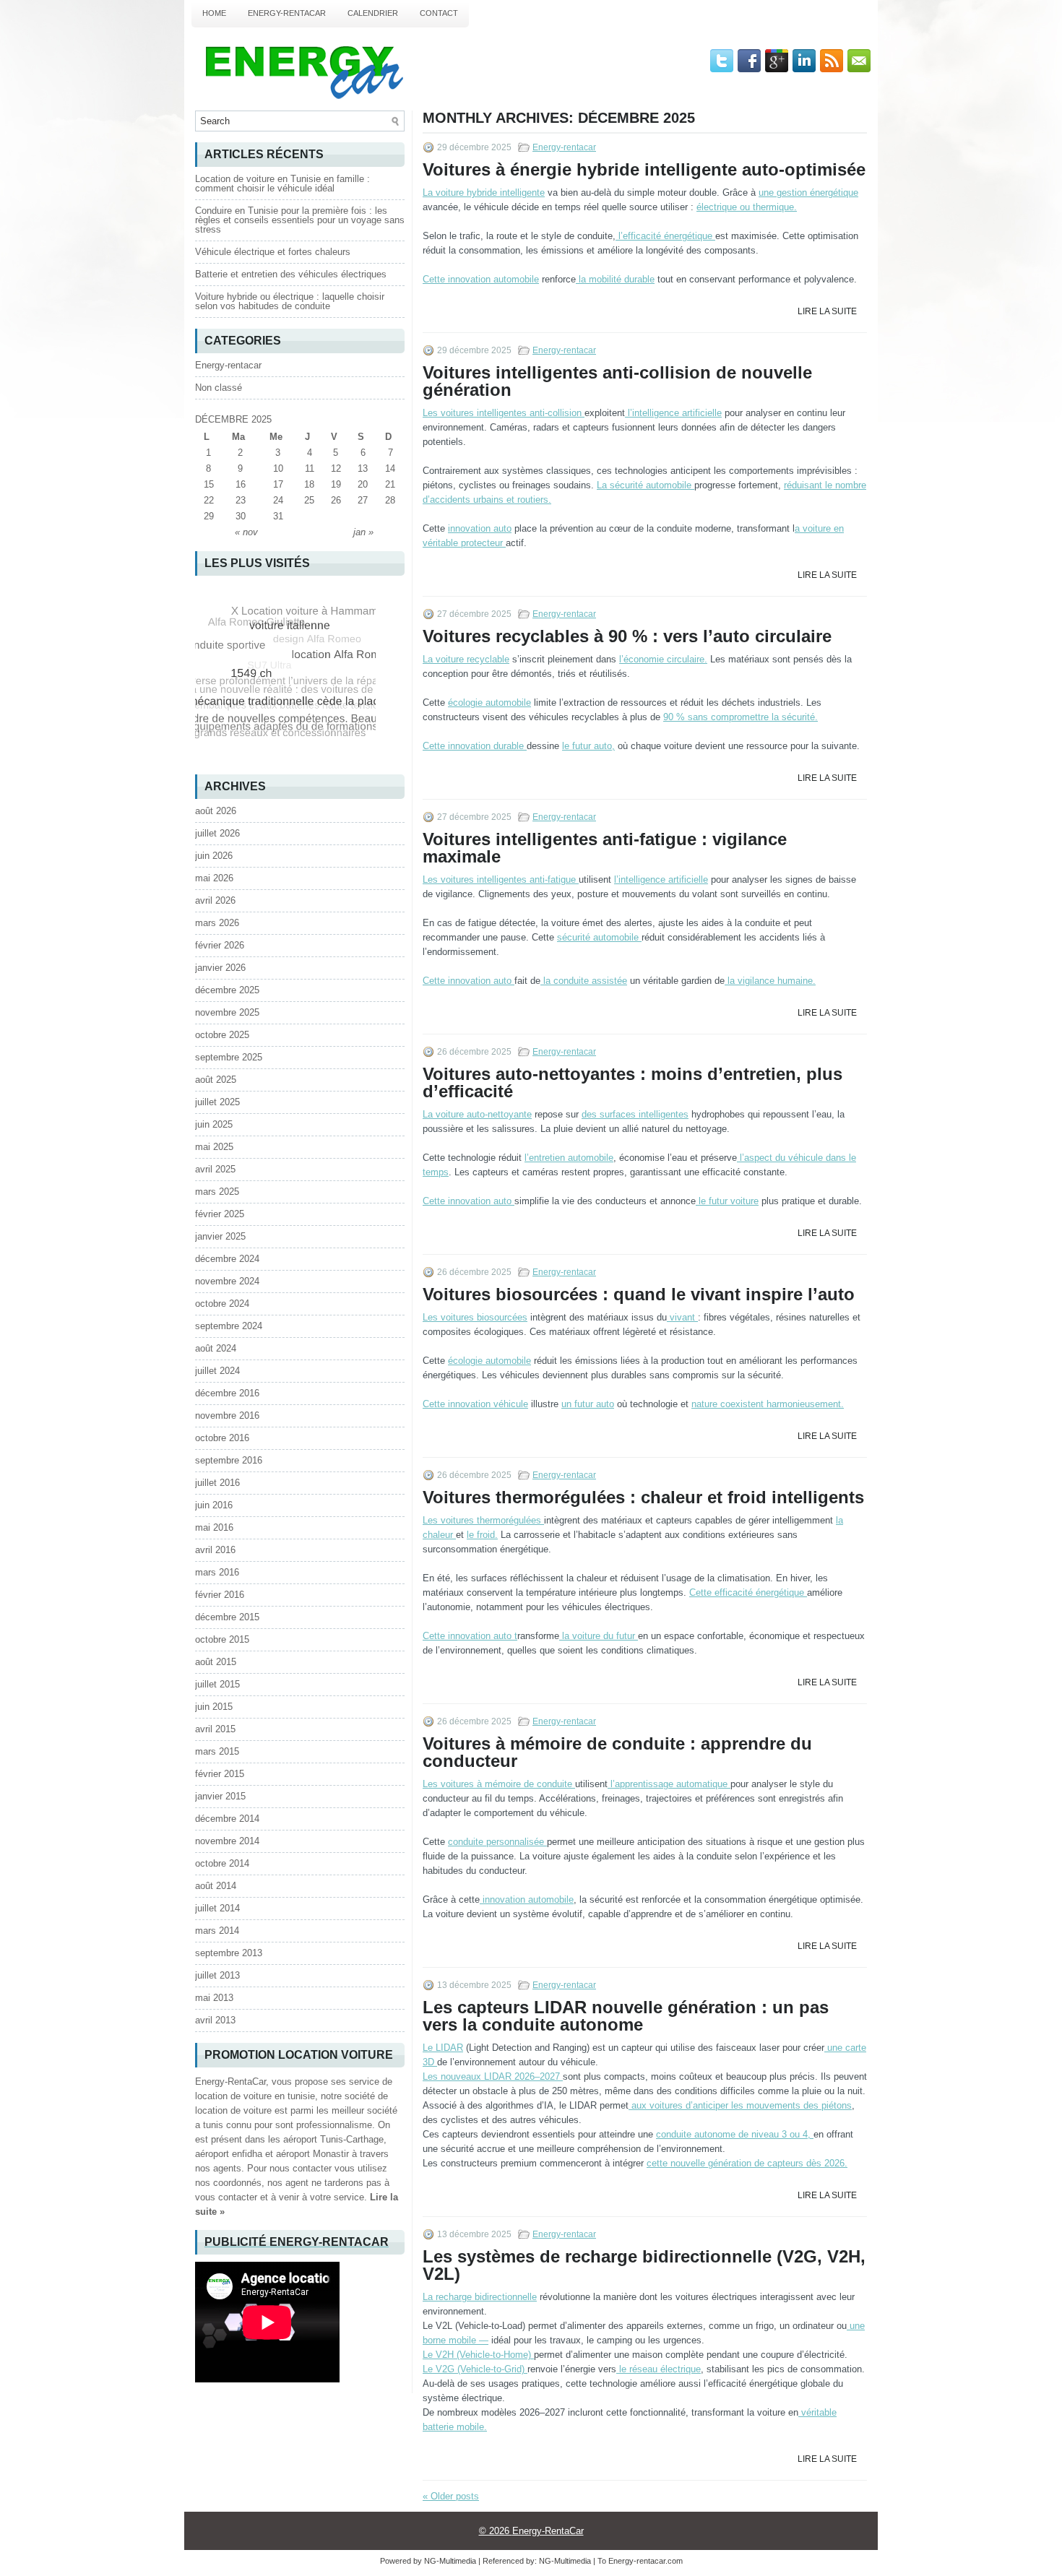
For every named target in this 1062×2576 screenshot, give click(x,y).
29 (209, 516)
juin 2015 (214, 1707)
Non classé (219, 388)
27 (363, 500)
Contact (439, 13)
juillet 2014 (217, 1908)
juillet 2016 (217, 1483)
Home (214, 13)
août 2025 (216, 1080)
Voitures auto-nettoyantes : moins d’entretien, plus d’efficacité (633, 1082)
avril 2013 (215, 2020)
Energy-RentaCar (287, 13)
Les (502, 413)
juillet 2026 (217, 833)
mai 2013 (214, 1998)
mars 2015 (217, 1751)
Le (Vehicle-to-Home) (478, 2355)
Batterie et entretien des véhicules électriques (291, 274)
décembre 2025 (227, 990)
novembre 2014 (227, 1841)
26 (336, 500)
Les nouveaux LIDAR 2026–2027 (493, 2076)
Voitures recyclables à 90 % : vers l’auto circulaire (627, 636)
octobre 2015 (222, 1639)
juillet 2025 (217, 1102)
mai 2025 (214, 1147)
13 (363, 468)
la (615, 279)
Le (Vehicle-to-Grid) (475, 2369)
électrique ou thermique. (747, 207)
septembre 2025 (229, 1057)
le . (482, 1535)
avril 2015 (215, 1729)
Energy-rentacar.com (646, 2561)
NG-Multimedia (565, 2561)
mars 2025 (217, 1192)
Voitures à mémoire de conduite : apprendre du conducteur (617, 1752)
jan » (363, 532)
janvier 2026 (220, 968)
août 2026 (216, 811)
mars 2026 (217, 923)
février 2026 (220, 945)
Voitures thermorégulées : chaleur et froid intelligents (643, 1497)
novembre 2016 (227, 1415)
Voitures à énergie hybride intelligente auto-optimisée (644, 169)
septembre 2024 (229, 1326)
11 (310, 468)
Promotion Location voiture (299, 2055)
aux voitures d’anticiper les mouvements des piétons (740, 2105)
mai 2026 (214, 878)
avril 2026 (215, 900)
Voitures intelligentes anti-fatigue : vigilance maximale (605, 848)
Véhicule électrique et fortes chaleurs (273, 252)
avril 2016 (215, 1550)
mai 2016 (214, 1527)
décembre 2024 (227, 1259)
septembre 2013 (229, 1953)
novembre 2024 (227, 1281)
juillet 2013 (217, 1975)
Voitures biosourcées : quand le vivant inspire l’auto (639, 1294)
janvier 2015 (220, 1796)
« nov (246, 532)
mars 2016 (217, 1572)
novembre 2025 (227, 1012)
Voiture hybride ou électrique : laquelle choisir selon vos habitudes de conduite (290, 301)
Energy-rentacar (564, 147)
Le (443, 2048)
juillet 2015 (217, 1684)
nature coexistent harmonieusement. (768, 1404)
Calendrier (373, 13)
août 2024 (216, 1348)
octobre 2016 (222, 1438)
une (808, 193)
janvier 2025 (220, 1236)
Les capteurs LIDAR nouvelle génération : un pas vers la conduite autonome (626, 2016)
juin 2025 (214, 1124)
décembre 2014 (227, 1819)
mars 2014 (217, 1931)
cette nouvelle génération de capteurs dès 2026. (747, 2163)
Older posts (451, 2496)
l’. (663, 659)
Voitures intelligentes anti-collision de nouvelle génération (617, 381)
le (727, 1201)
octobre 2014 (222, 1863)
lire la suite (827, 311)
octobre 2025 (222, 1035)
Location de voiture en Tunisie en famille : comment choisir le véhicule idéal (282, 183)
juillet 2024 (217, 1371)
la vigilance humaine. (770, 981)
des (635, 1114)
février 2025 (220, 1214)
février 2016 (220, 1595)
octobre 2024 (222, 1304)
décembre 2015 (227, 1617)
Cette (481, 279)
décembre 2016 (227, 1393)
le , (588, 746)
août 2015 (216, 1662)
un (588, 1404)
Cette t (470, 1636)
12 (336, 468)
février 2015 (220, 1774)
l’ (664, 236)
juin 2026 (214, 856)
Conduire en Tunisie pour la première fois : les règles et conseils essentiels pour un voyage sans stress (300, 220)
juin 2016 (214, 1505)
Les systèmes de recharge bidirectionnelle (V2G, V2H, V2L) (644, 2265)
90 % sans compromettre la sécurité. (741, 717)
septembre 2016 (229, 1460)
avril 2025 (215, 1169)
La (484, 193)
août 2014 (216, 1886)
